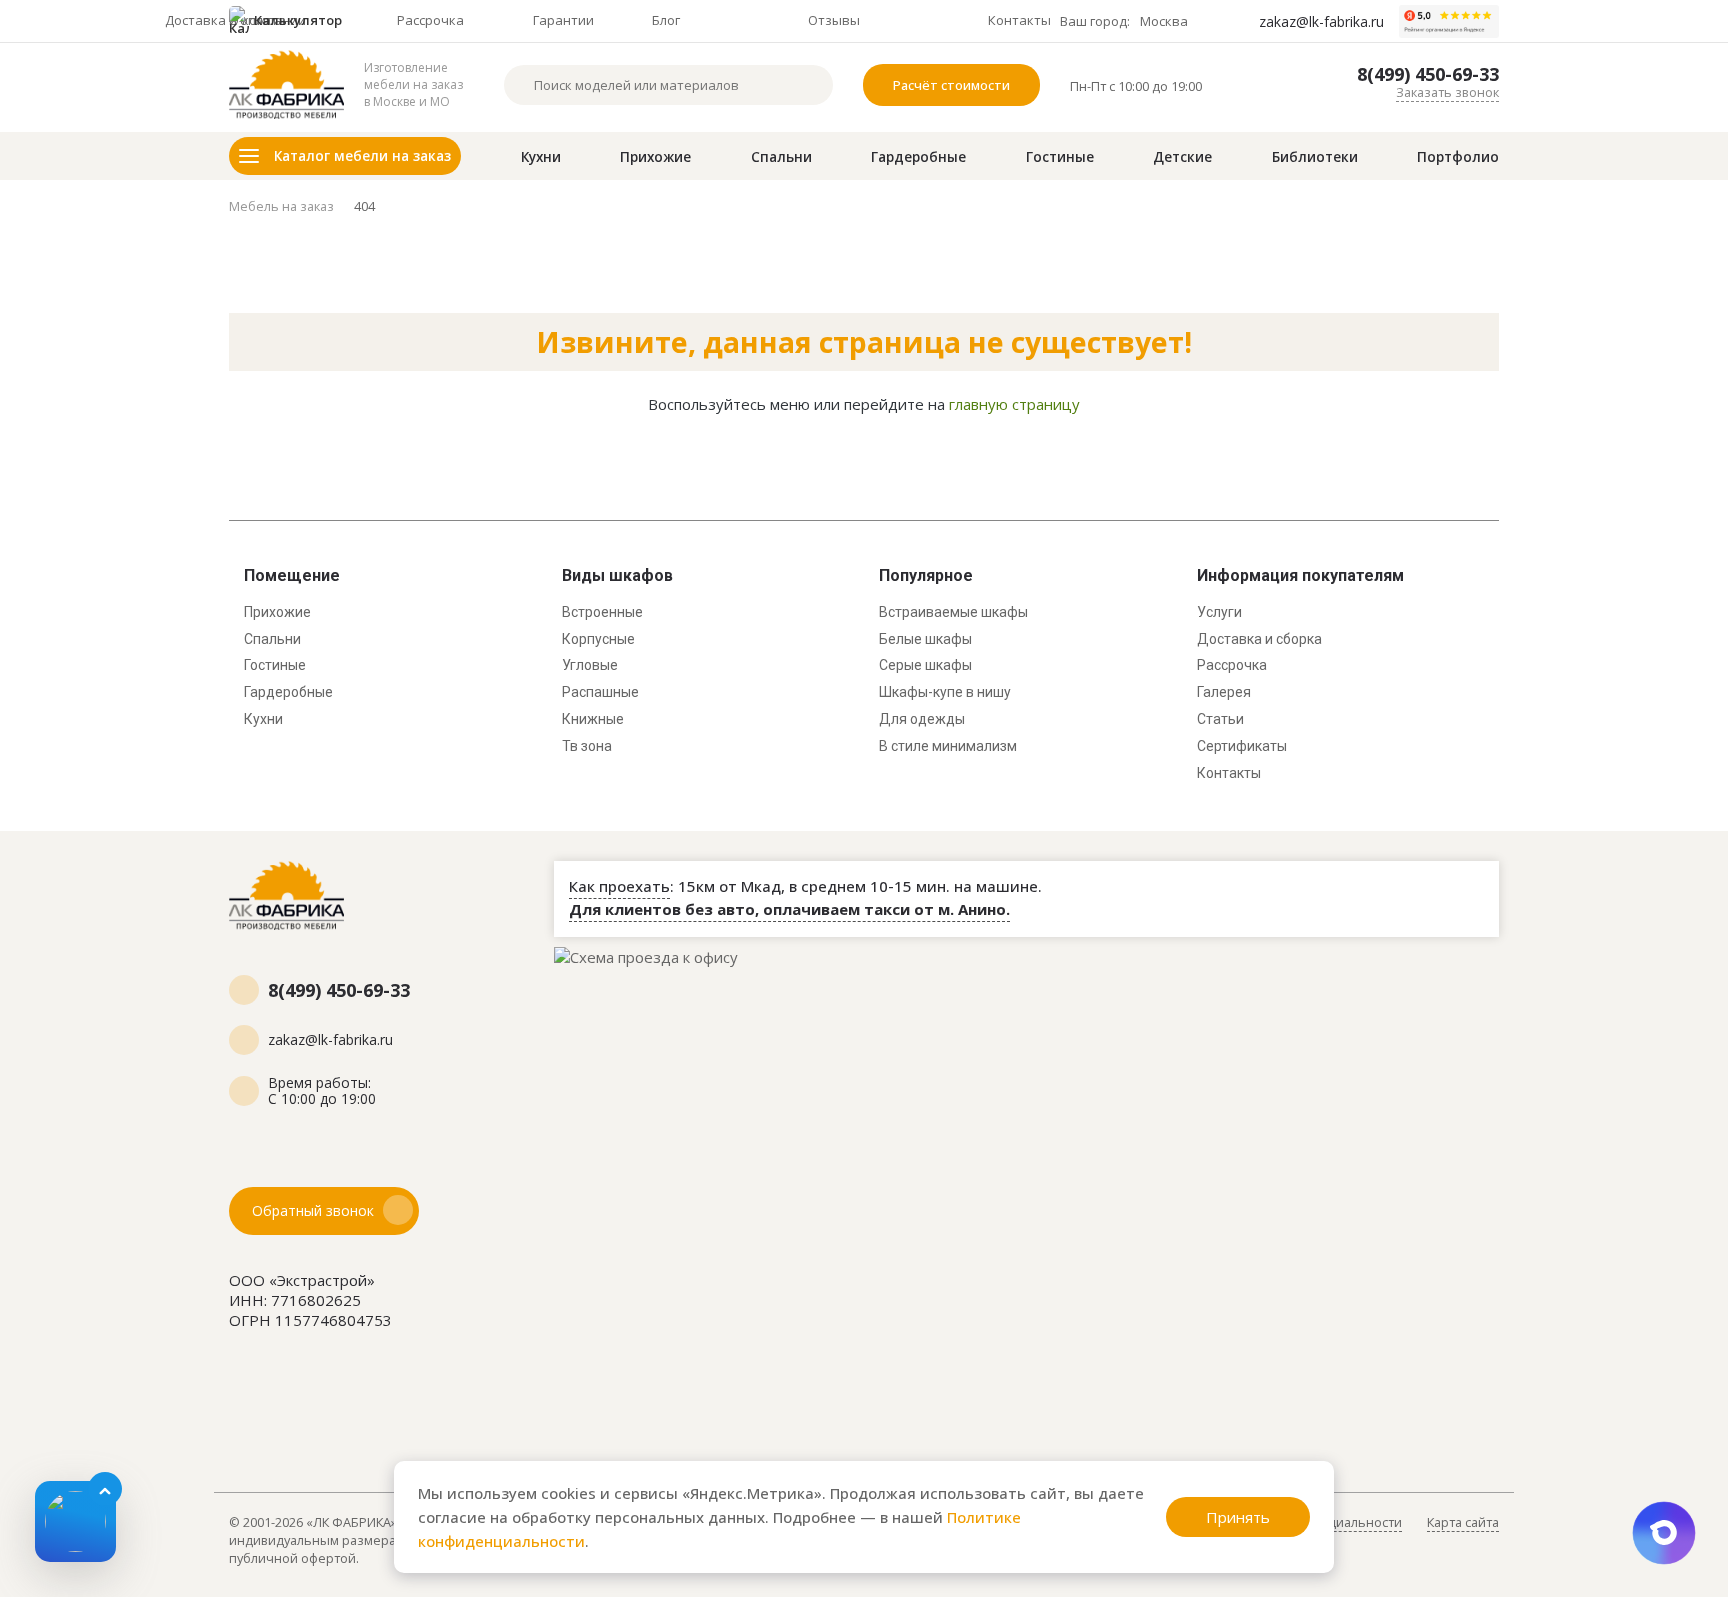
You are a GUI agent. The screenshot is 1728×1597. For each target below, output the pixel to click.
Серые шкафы (925, 665)
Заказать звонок (1447, 92)
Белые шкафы (925, 639)
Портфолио (1458, 157)
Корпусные (598, 639)
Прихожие (655, 157)
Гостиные (1060, 157)
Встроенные (602, 612)
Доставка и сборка (1259, 639)
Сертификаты (1242, 746)
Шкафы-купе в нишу (945, 692)
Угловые (590, 665)
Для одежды (922, 719)
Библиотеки (1315, 157)
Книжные (593, 719)
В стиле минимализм (948, 746)
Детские (1182, 157)
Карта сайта (1463, 1522)
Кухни (541, 157)
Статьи (1220, 719)
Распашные (600, 692)
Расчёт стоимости (951, 85)
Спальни (781, 157)
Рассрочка (1232, 665)
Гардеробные (918, 157)
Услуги (1219, 612)
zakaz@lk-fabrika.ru (1321, 22)
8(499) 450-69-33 (1428, 74)
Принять (1238, 1517)
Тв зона (587, 746)
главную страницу (1014, 404)
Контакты (1229, 773)
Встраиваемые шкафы (953, 612)
